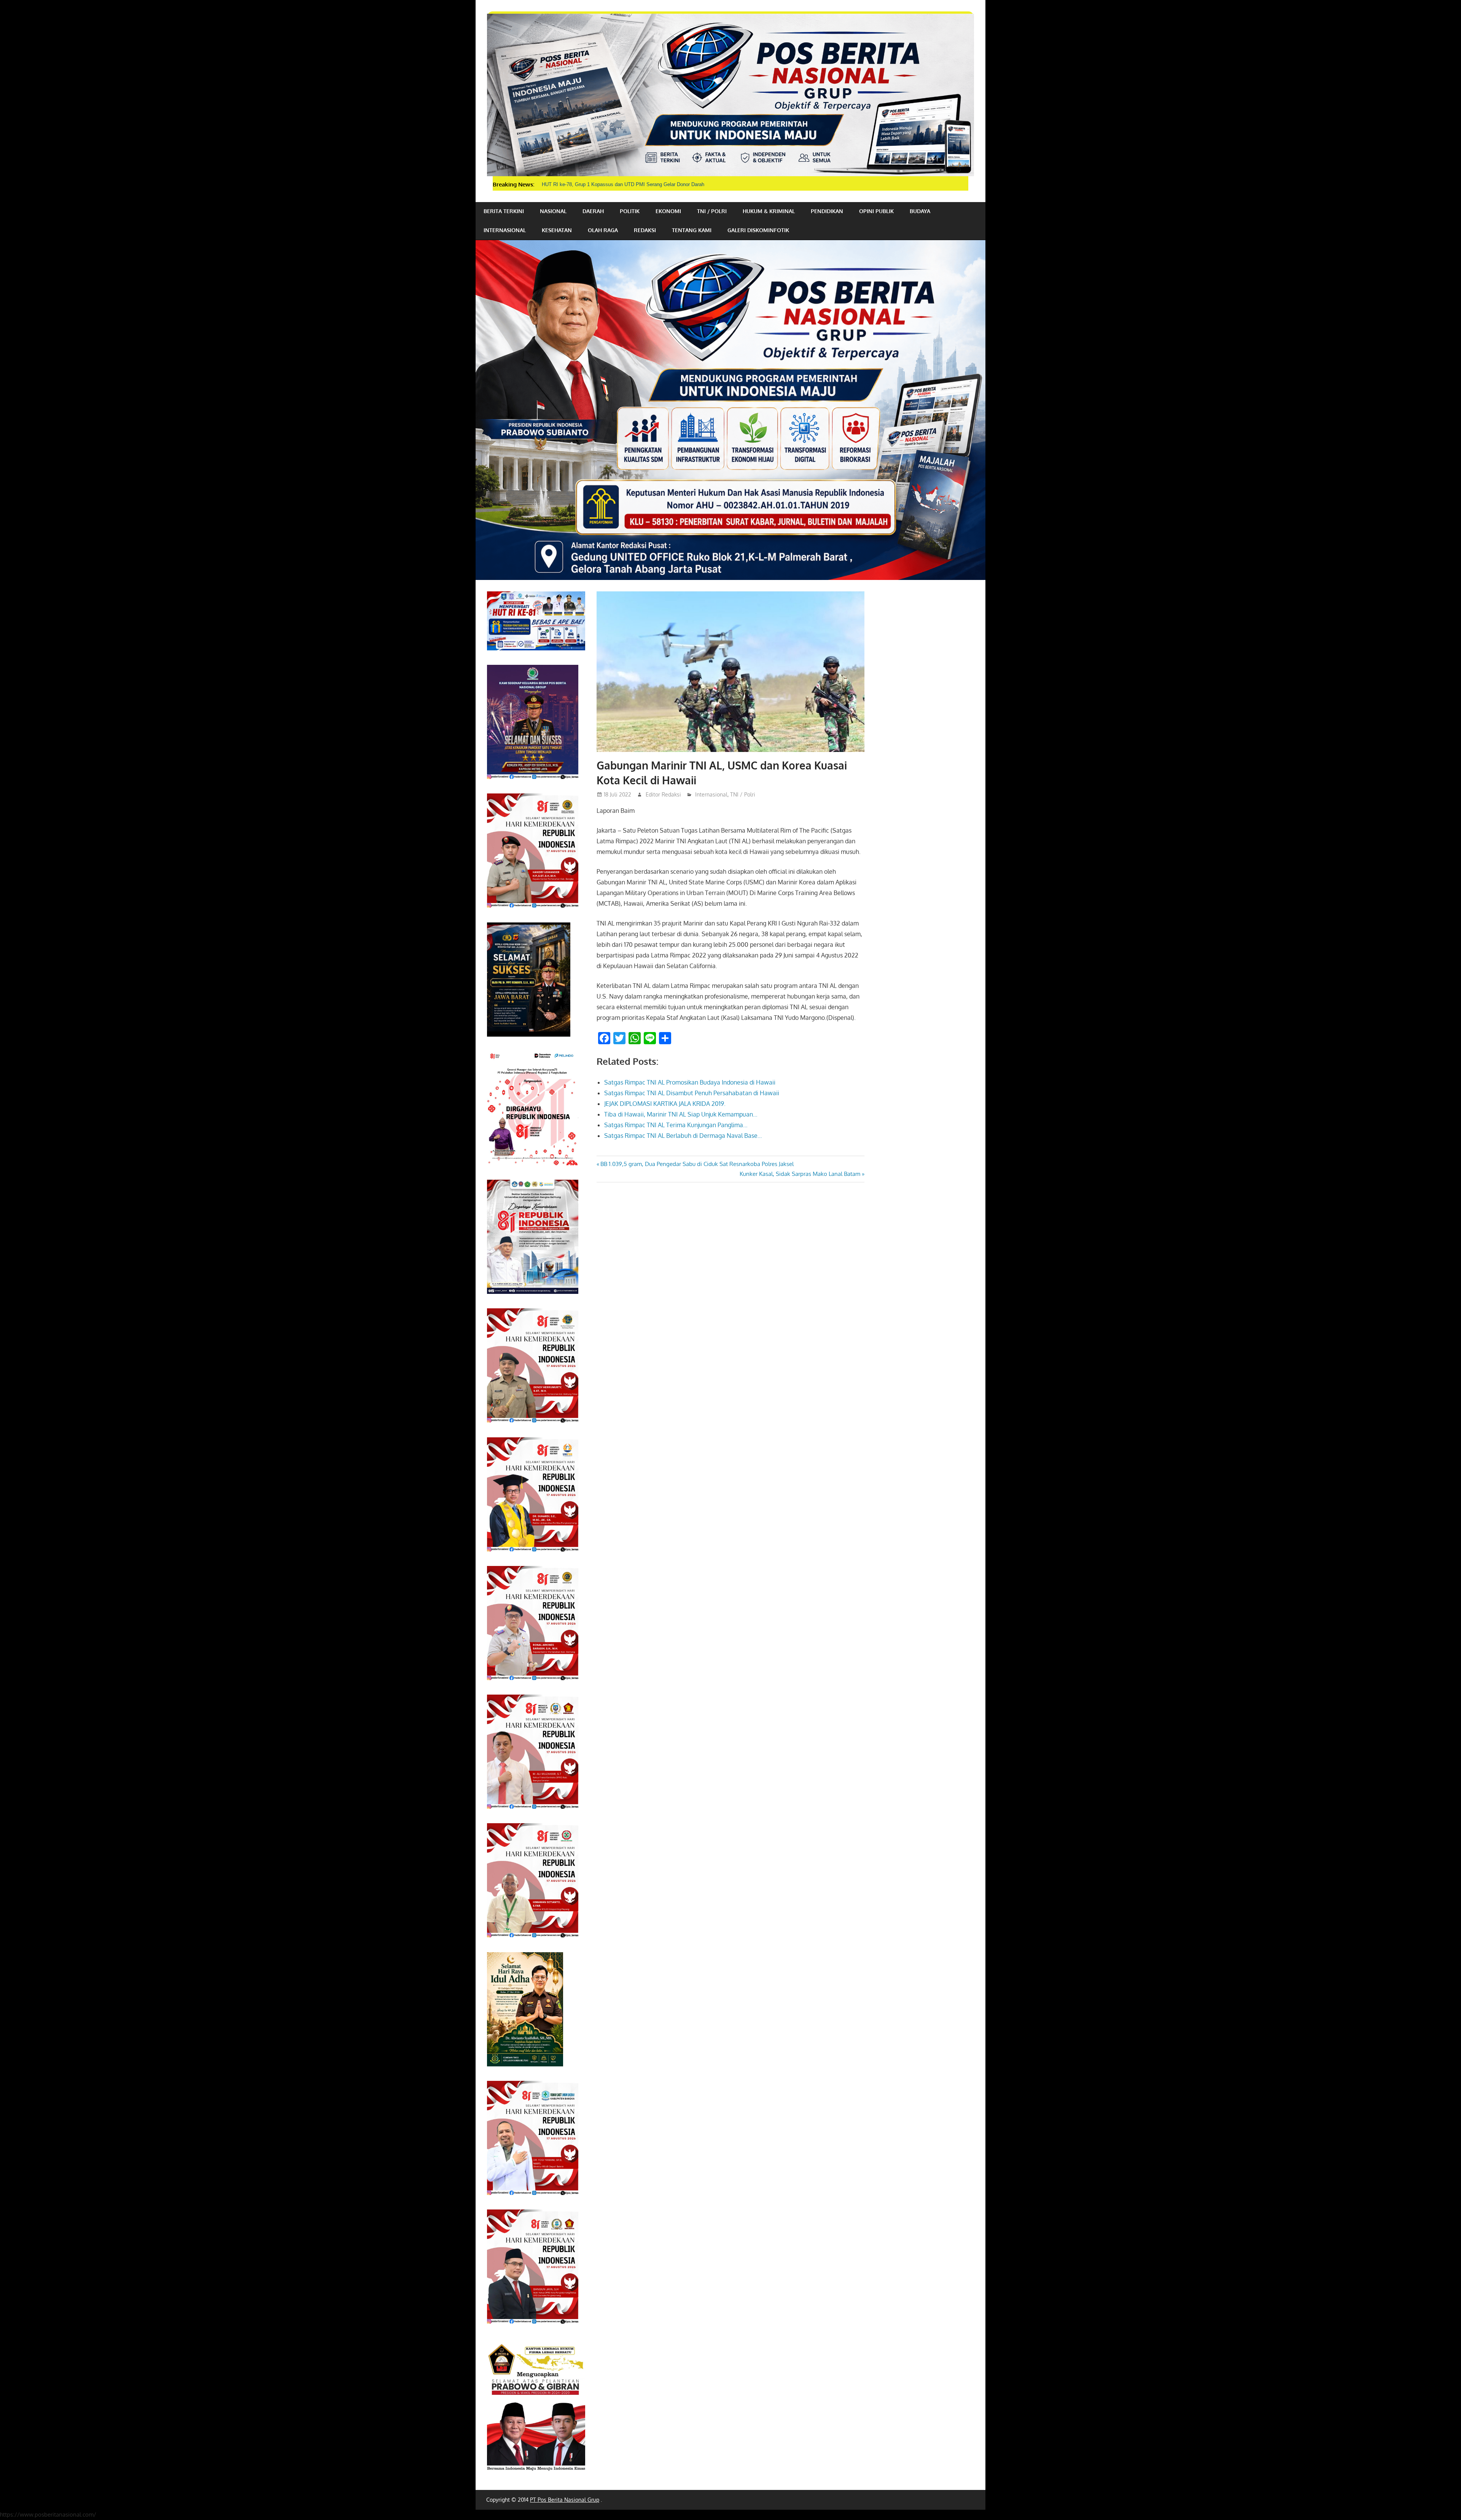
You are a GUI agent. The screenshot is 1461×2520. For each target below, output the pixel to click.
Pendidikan (827, 211)
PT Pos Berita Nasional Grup (565, 2500)
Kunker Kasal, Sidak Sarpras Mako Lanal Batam (800, 1174)
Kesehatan (557, 230)
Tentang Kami (692, 230)
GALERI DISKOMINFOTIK (758, 230)
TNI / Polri (712, 211)
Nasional (553, 211)
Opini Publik (876, 211)
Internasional (505, 230)
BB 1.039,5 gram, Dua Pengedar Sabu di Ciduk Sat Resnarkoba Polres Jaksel (697, 1164)
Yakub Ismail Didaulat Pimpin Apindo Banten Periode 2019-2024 (612, 184)
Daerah (593, 211)
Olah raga (603, 230)
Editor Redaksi (663, 794)
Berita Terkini (504, 211)
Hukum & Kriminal (769, 211)
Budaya (920, 211)
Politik (630, 211)
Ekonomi (668, 211)
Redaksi (645, 230)
